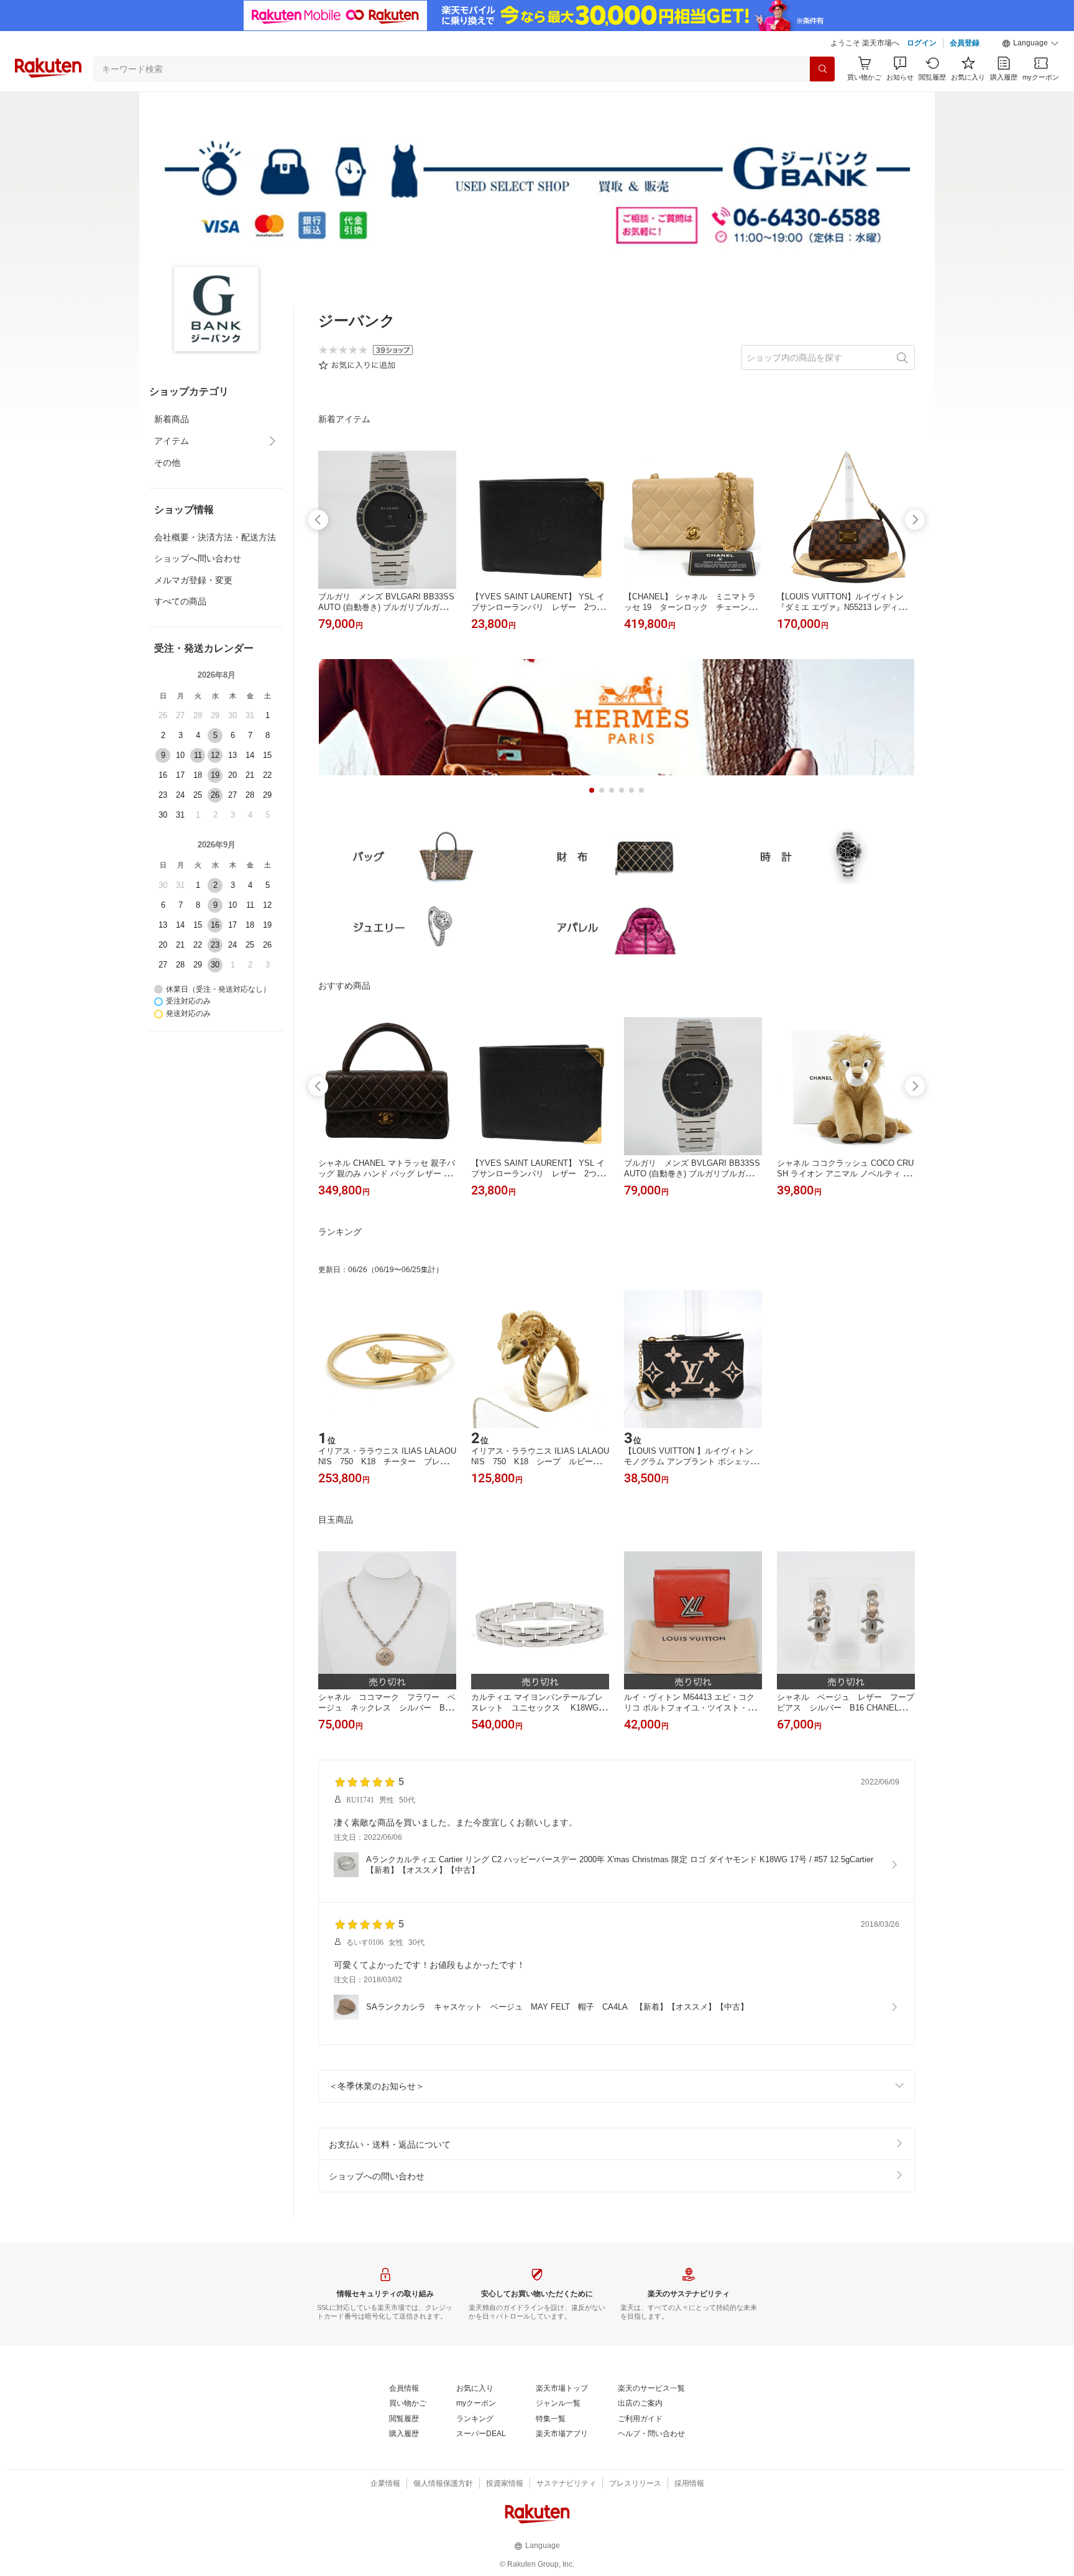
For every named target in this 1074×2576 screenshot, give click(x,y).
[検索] (822, 69)
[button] (1030, 44)
